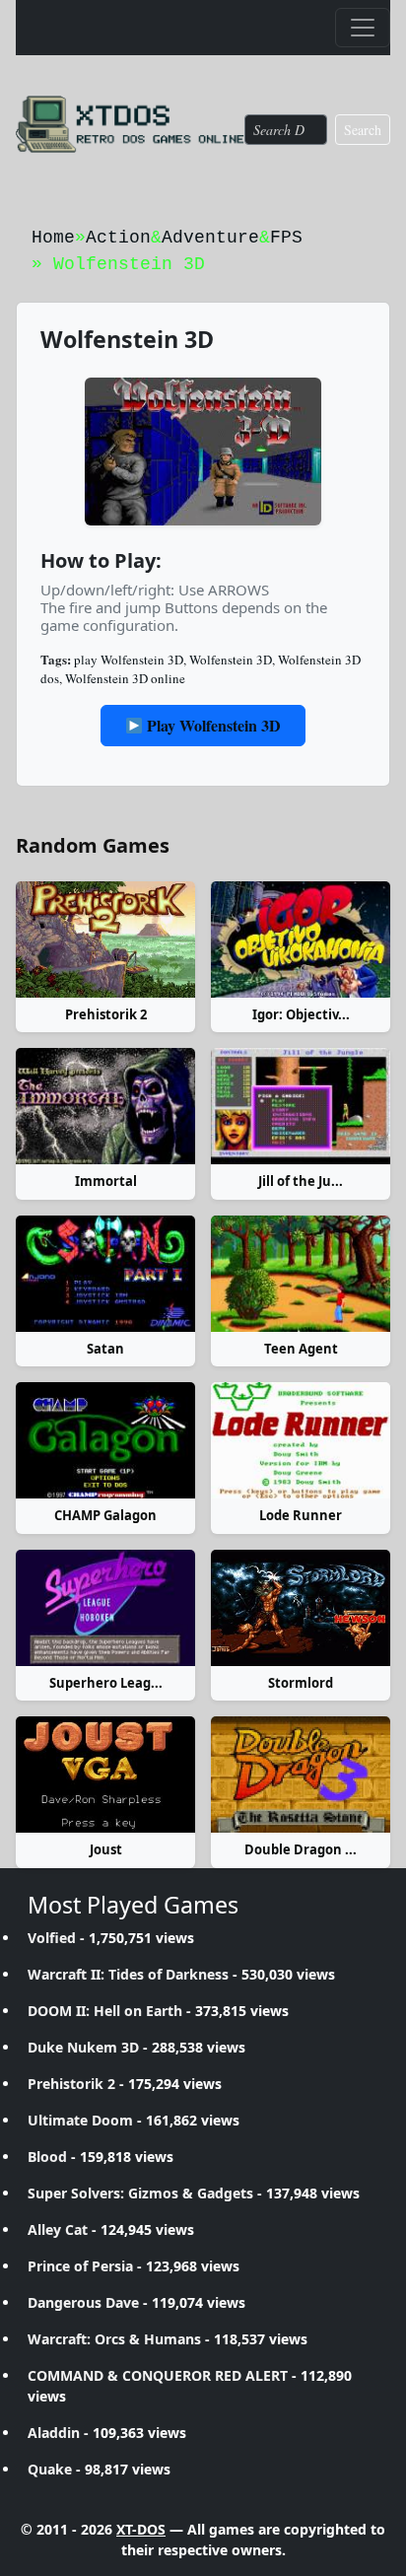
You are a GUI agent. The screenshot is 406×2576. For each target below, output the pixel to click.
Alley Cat (58, 2229)
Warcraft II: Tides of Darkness (128, 1974)
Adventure (210, 238)
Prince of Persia (80, 2266)
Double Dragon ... (301, 1849)
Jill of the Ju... (301, 1181)
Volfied (52, 1938)
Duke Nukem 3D (83, 2047)
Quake (50, 2469)
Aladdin (54, 2433)
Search (363, 130)
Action (118, 238)
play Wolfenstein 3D (129, 660)
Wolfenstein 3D (231, 660)
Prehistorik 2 (106, 1014)
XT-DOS (141, 2529)
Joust (106, 1849)
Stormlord (301, 1683)
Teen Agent (301, 1349)
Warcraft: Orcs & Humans (114, 2339)
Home (53, 238)
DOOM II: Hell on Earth (105, 2011)
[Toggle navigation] (363, 28)
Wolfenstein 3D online (125, 678)
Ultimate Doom (80, 2120)
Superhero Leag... (106, 1683)
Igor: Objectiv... (301, 1014)
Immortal (106, 1181)
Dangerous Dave (83, 2302)
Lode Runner (301, 1515)
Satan (105, 1349)
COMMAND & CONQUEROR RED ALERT (158, 2375)
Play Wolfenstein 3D (212, 725)
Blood (47, 2157)
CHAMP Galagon (105, 1515)
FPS (286, 238)
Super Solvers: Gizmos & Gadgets (140, 2193)
